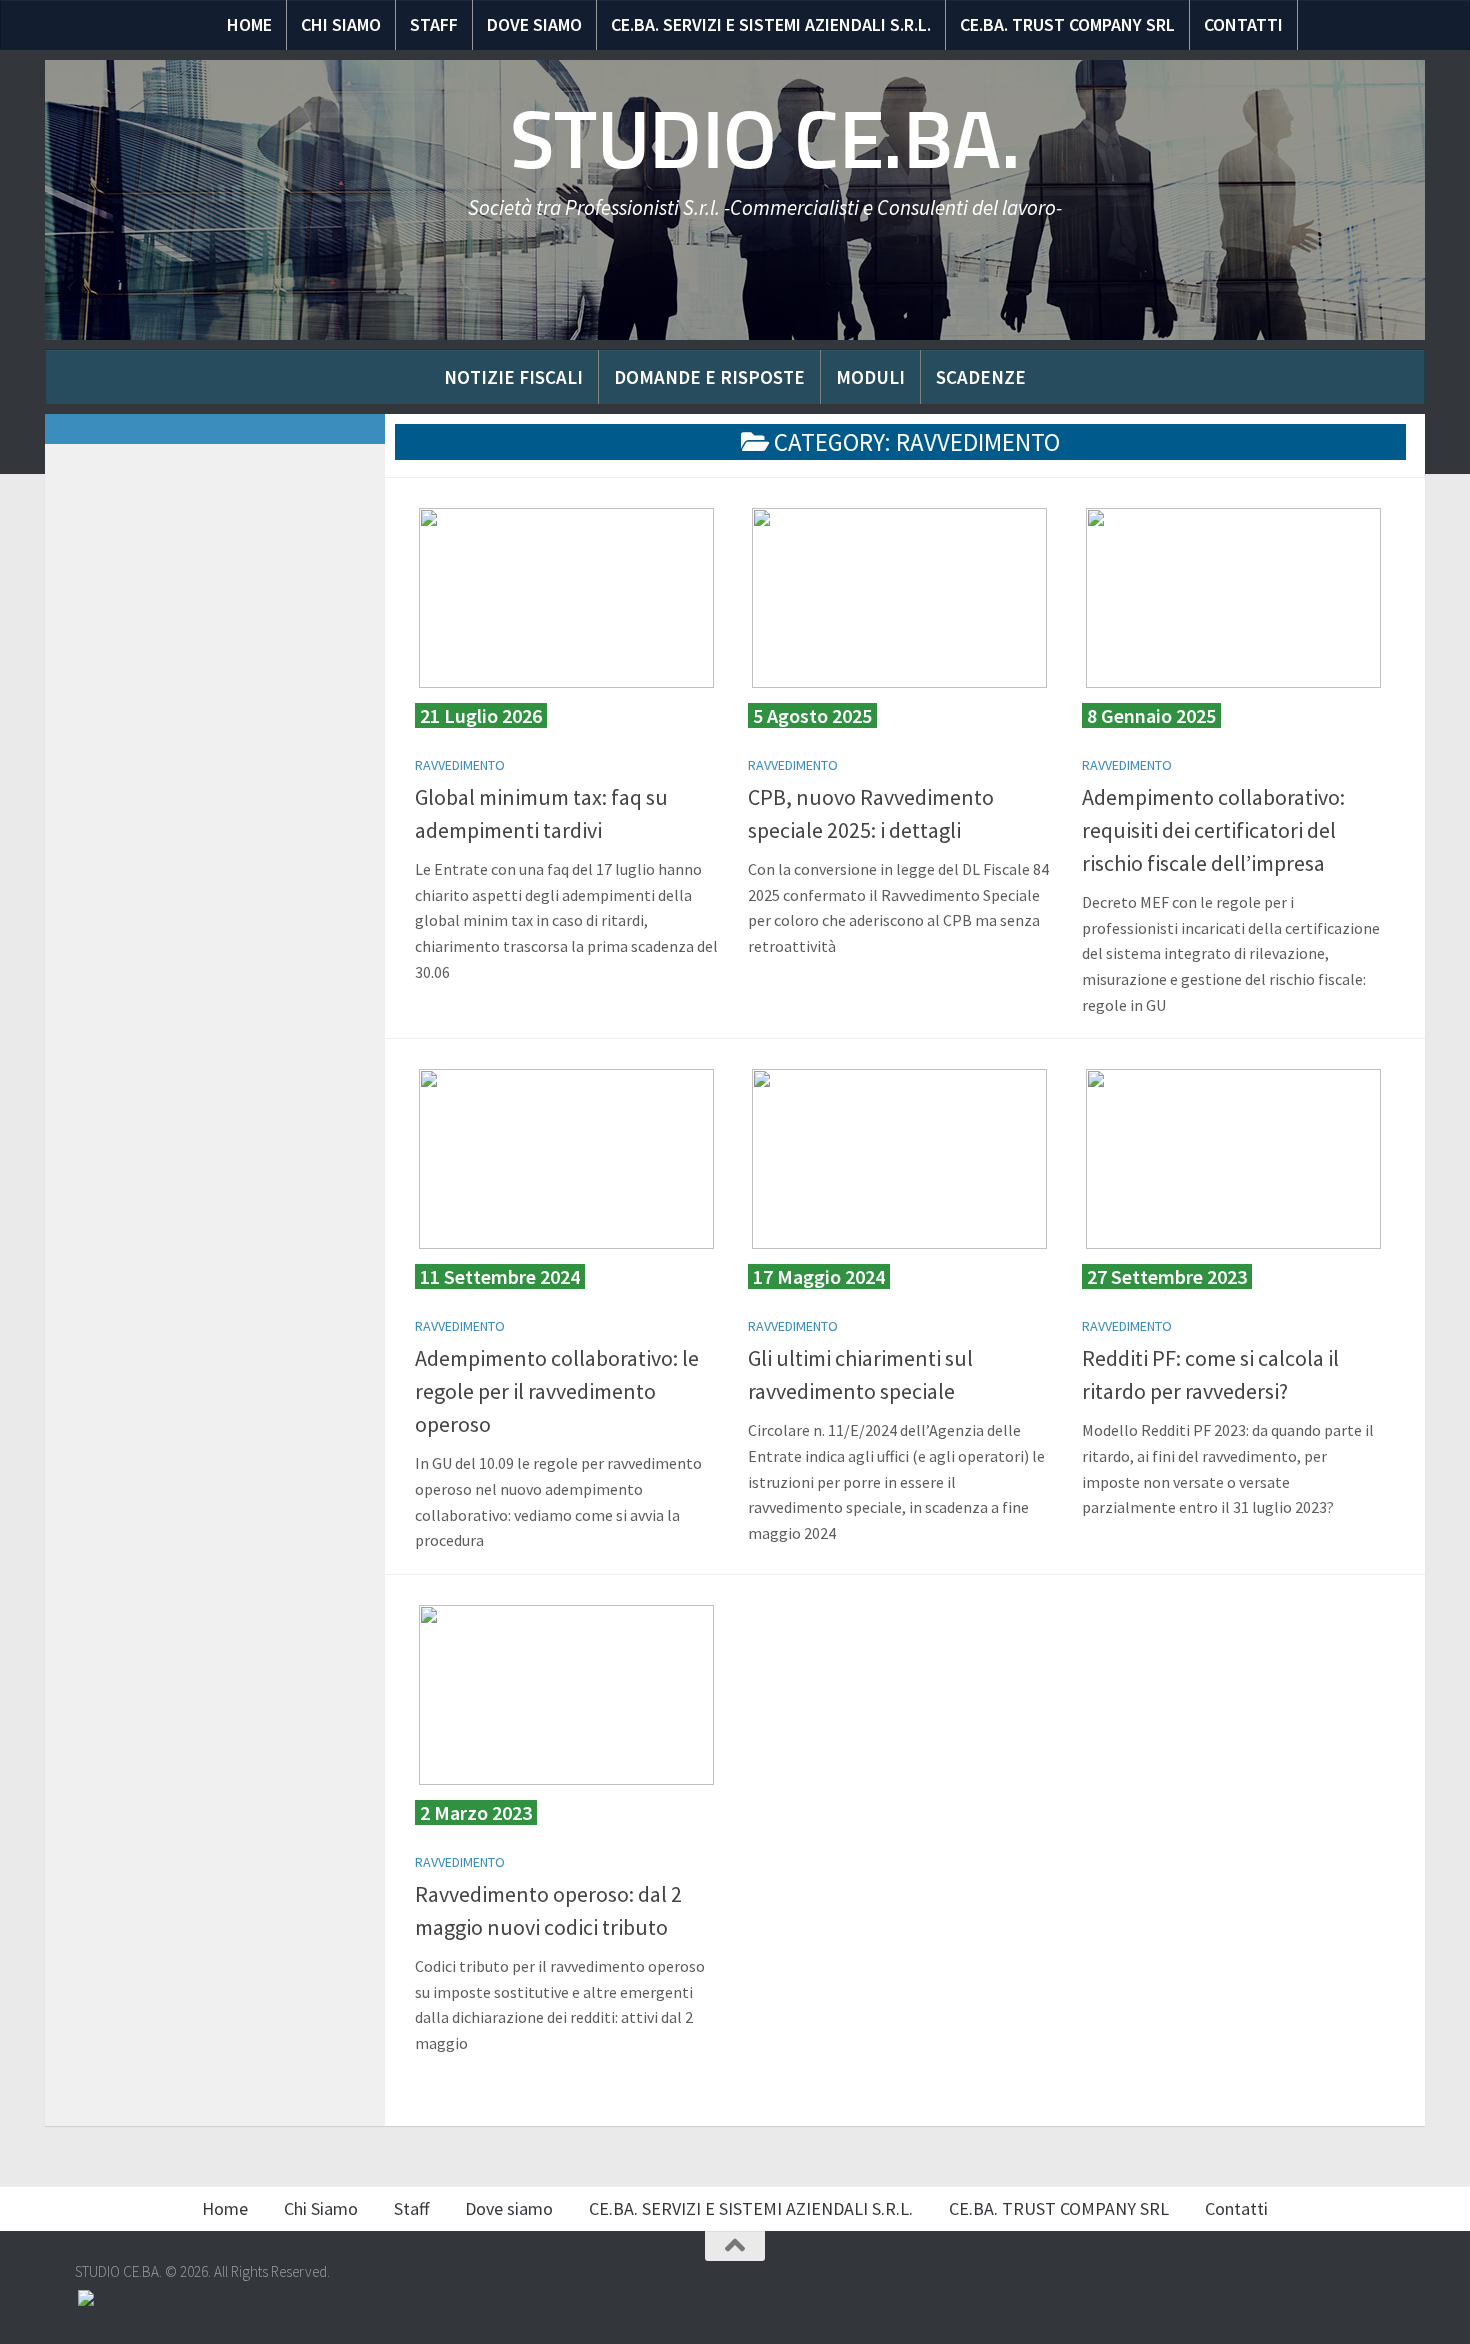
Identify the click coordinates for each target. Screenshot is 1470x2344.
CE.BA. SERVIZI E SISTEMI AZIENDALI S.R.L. (771, 24)
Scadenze (981, 377)
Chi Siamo (341, 24)
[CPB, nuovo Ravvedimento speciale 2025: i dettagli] (899, 598)
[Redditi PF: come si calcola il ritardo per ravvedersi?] (1233, 1159)
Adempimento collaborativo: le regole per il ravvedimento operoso (557, 1391)
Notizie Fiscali (513, 377)
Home (249, 24)
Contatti (1243, 24)
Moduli (870, 377)
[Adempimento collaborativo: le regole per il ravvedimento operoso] (566, 1159)
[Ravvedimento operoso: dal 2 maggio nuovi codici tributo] (566, 1695)
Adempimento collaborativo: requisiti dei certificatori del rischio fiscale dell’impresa (1213, 830)
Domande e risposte (709, 377)
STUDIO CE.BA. (765, 140)
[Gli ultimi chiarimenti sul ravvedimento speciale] (899, 1159)
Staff (434, 24)
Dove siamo (534, 24)
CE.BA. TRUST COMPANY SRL (1067, 24)
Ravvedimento (460, 765)
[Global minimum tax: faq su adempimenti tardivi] (566, 598)
